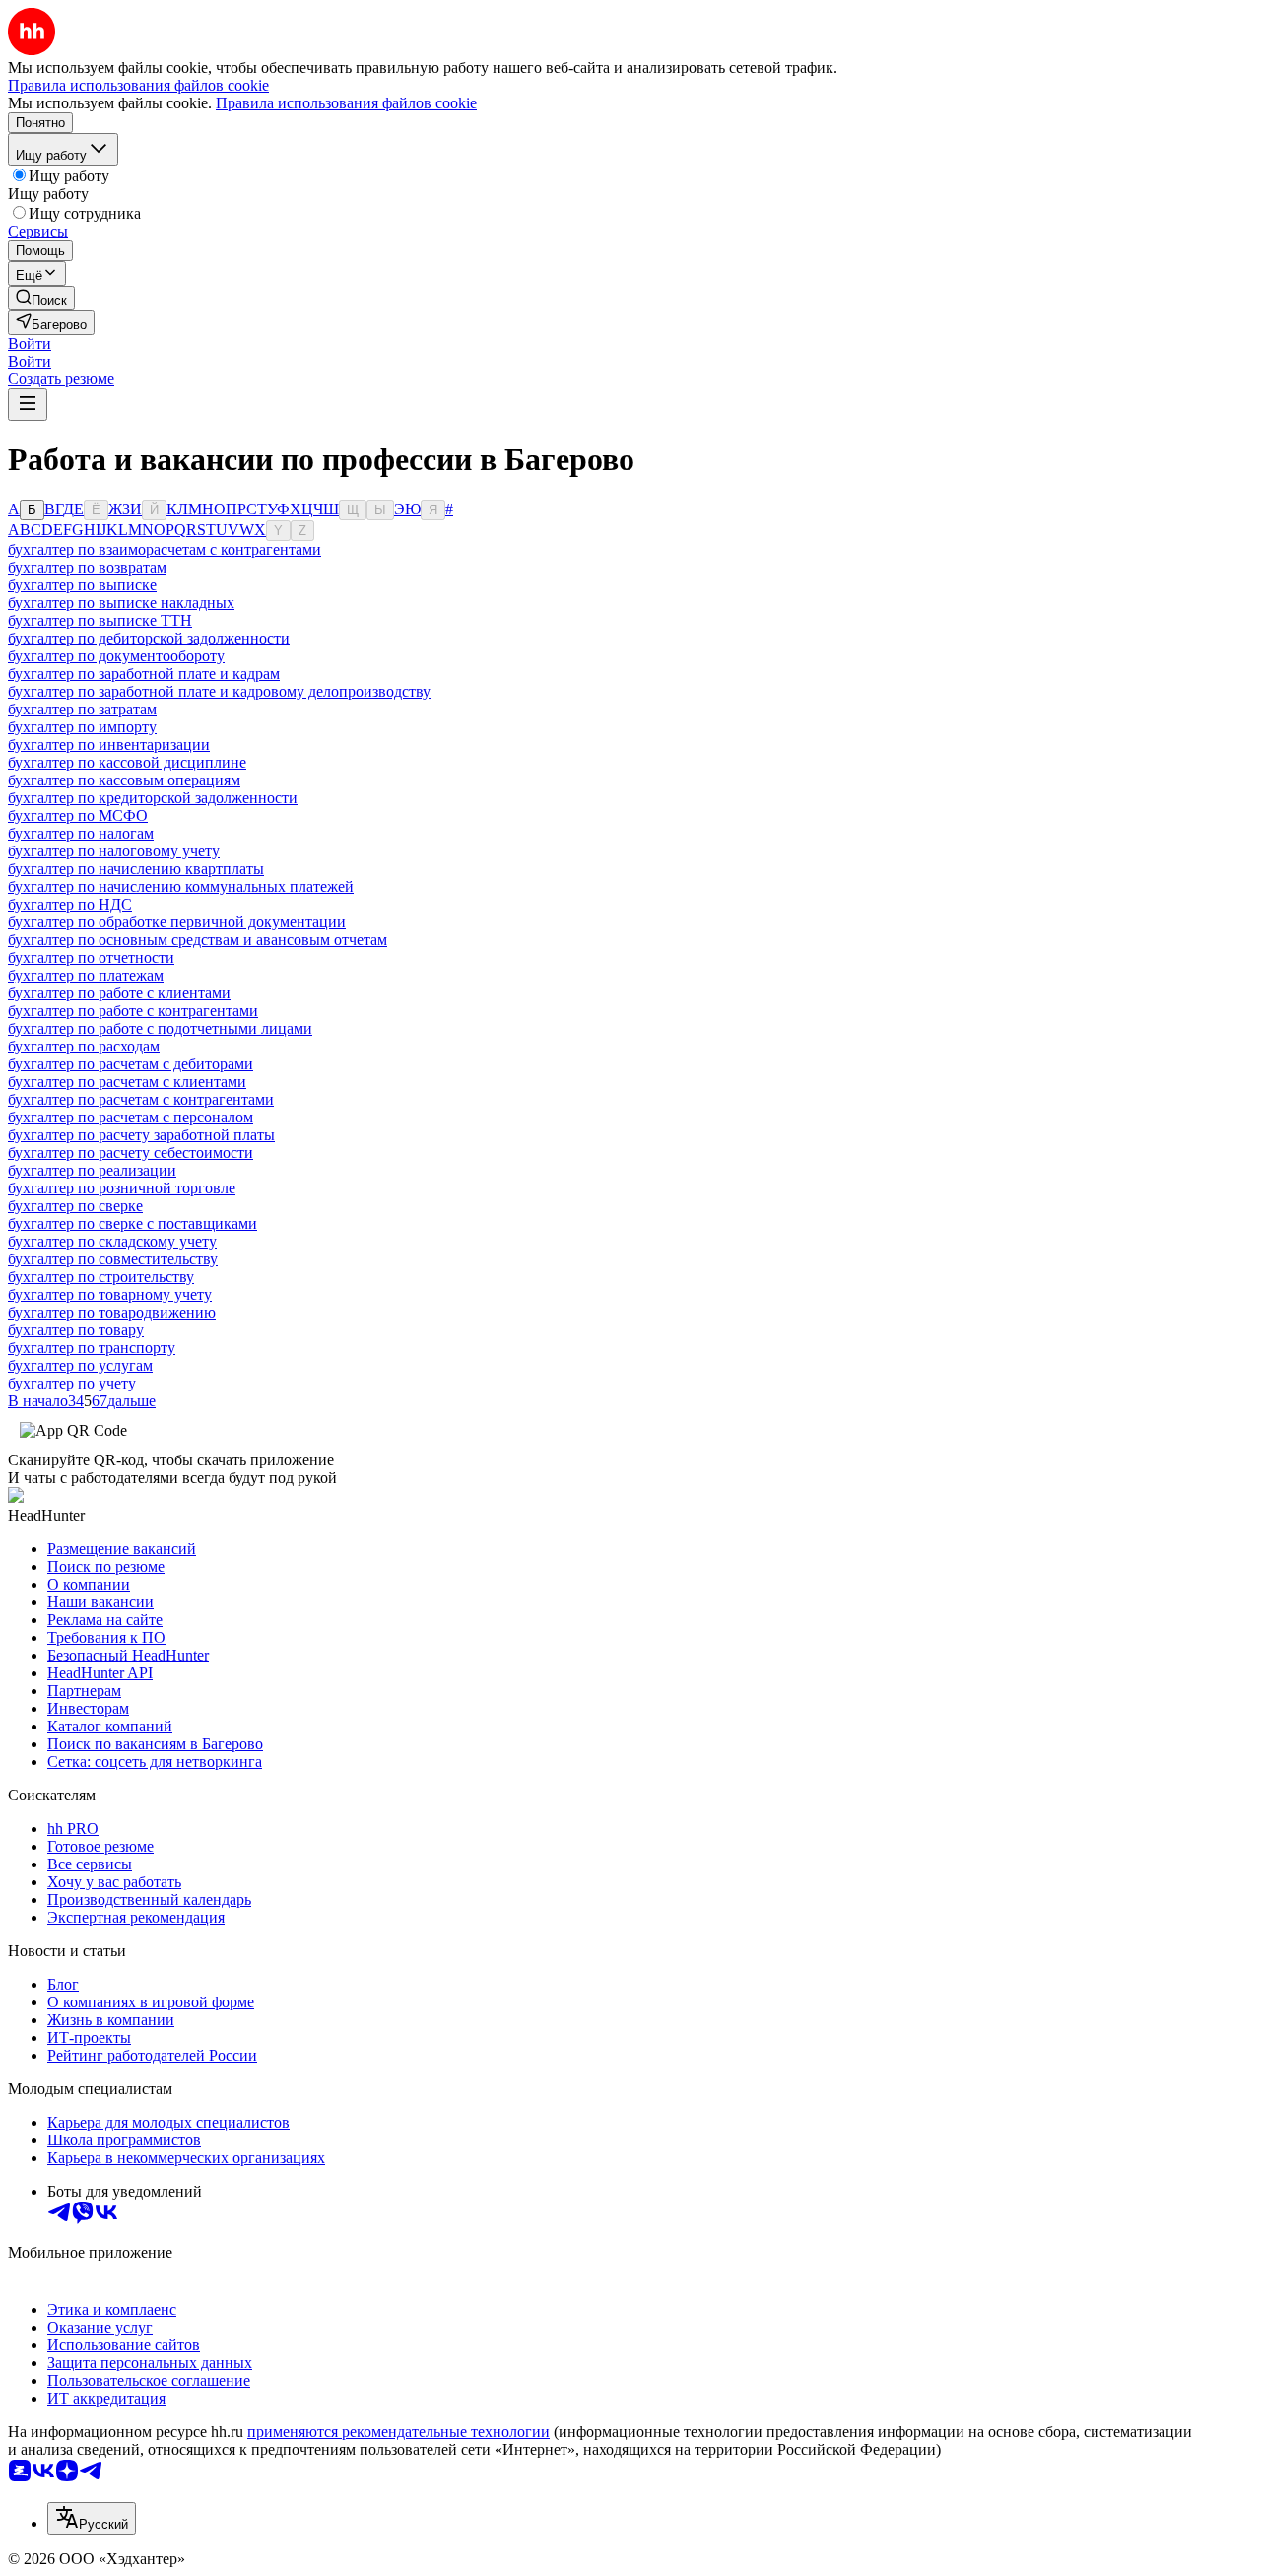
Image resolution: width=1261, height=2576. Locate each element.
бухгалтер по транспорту (92, 1348)
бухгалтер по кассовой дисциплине (127, 762)
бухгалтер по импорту (82, 727)
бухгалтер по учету (72, 1383)
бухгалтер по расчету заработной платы (141, 1135)
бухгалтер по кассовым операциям (124, 780)
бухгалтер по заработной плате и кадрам (144, 674)
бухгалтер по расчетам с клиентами (127, 1082)
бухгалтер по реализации (92, 1170)
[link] (41, 298)
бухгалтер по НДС (70, 904)
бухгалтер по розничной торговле (122, 1188)
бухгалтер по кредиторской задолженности (153, 798)
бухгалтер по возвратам (87, 567)
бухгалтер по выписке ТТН (100, 620)
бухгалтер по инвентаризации (109, 745)
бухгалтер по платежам (86, 975)
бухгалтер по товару (76, 1330)
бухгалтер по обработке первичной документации (177, 922)
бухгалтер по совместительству (113, 1259)
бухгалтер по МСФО (78, 815)
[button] (30, 343)
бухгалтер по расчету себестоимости (131, 1152)
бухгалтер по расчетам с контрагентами (141, 1099)
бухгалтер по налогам (81, 833)
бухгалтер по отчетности (91, 957)
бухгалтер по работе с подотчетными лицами (160, 1028)
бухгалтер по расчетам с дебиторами (131, 1064)
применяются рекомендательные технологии (398, 2432)
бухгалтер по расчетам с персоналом (131, 1117)
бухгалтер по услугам (80, 1365)
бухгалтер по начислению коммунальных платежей (181, 886)
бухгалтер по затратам (82, 709)
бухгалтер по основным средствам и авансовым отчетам (198, 940)
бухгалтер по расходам (84, 1046)
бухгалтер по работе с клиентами (119, 993)
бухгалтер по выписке (82, 585)
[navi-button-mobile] (28, 405)
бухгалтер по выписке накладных (121, 603)
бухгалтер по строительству (101, 1277)
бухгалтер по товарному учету (110, 1294)
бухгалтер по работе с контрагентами (133, 1011)
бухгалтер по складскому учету (112, 1241)
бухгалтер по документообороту (116, 656)
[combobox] (92, 2518)
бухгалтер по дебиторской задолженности (149, 638)
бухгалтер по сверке (75, 1206)
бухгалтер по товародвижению (112, 1312)
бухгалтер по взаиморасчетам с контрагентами (165, 549)
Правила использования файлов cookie (346, 103)
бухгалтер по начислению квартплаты (136, 869)
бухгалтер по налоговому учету (114, 851)
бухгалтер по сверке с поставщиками (133, 1223)
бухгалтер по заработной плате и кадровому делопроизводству (219, 691)
